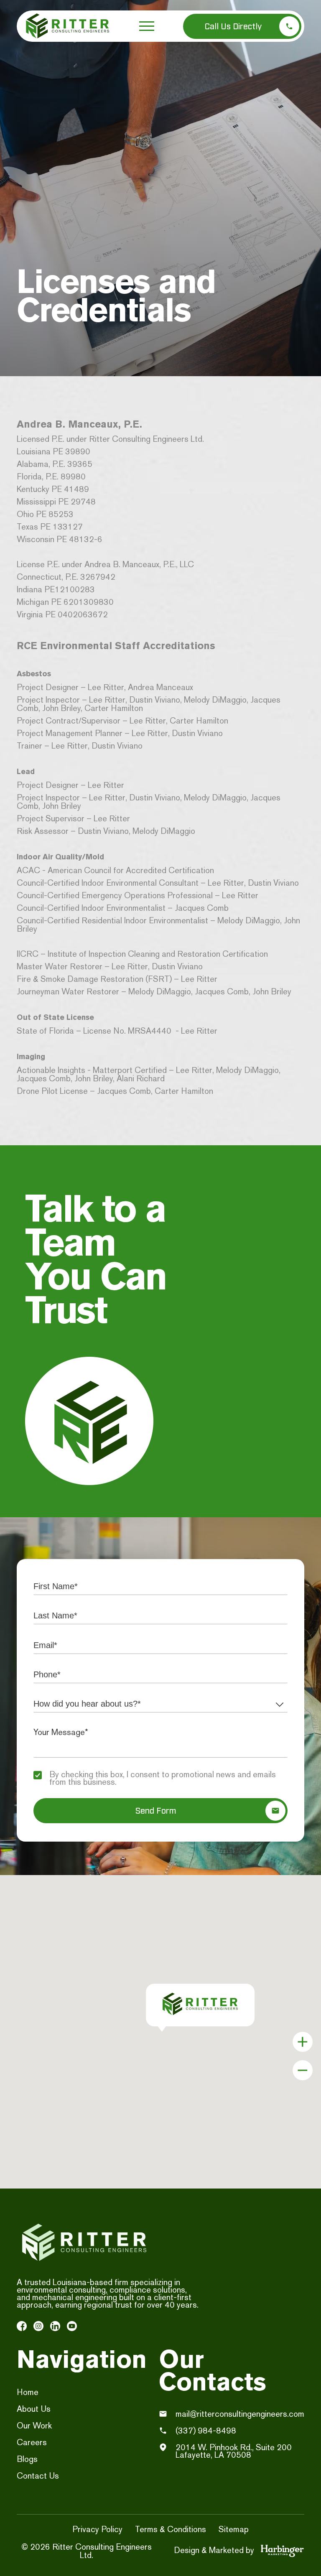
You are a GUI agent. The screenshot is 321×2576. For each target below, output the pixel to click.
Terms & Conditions (171, 2529)
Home (28, 2392)
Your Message (77, 1732)
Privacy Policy (97, 2529)
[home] (68, 26)
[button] (147, 26)
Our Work (34, 2426)
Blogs (27, 2459)
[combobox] (160, 1704)
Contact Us (38, 2476)
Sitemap (234, 2529)
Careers (32, 2442)
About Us (34, 2409)
